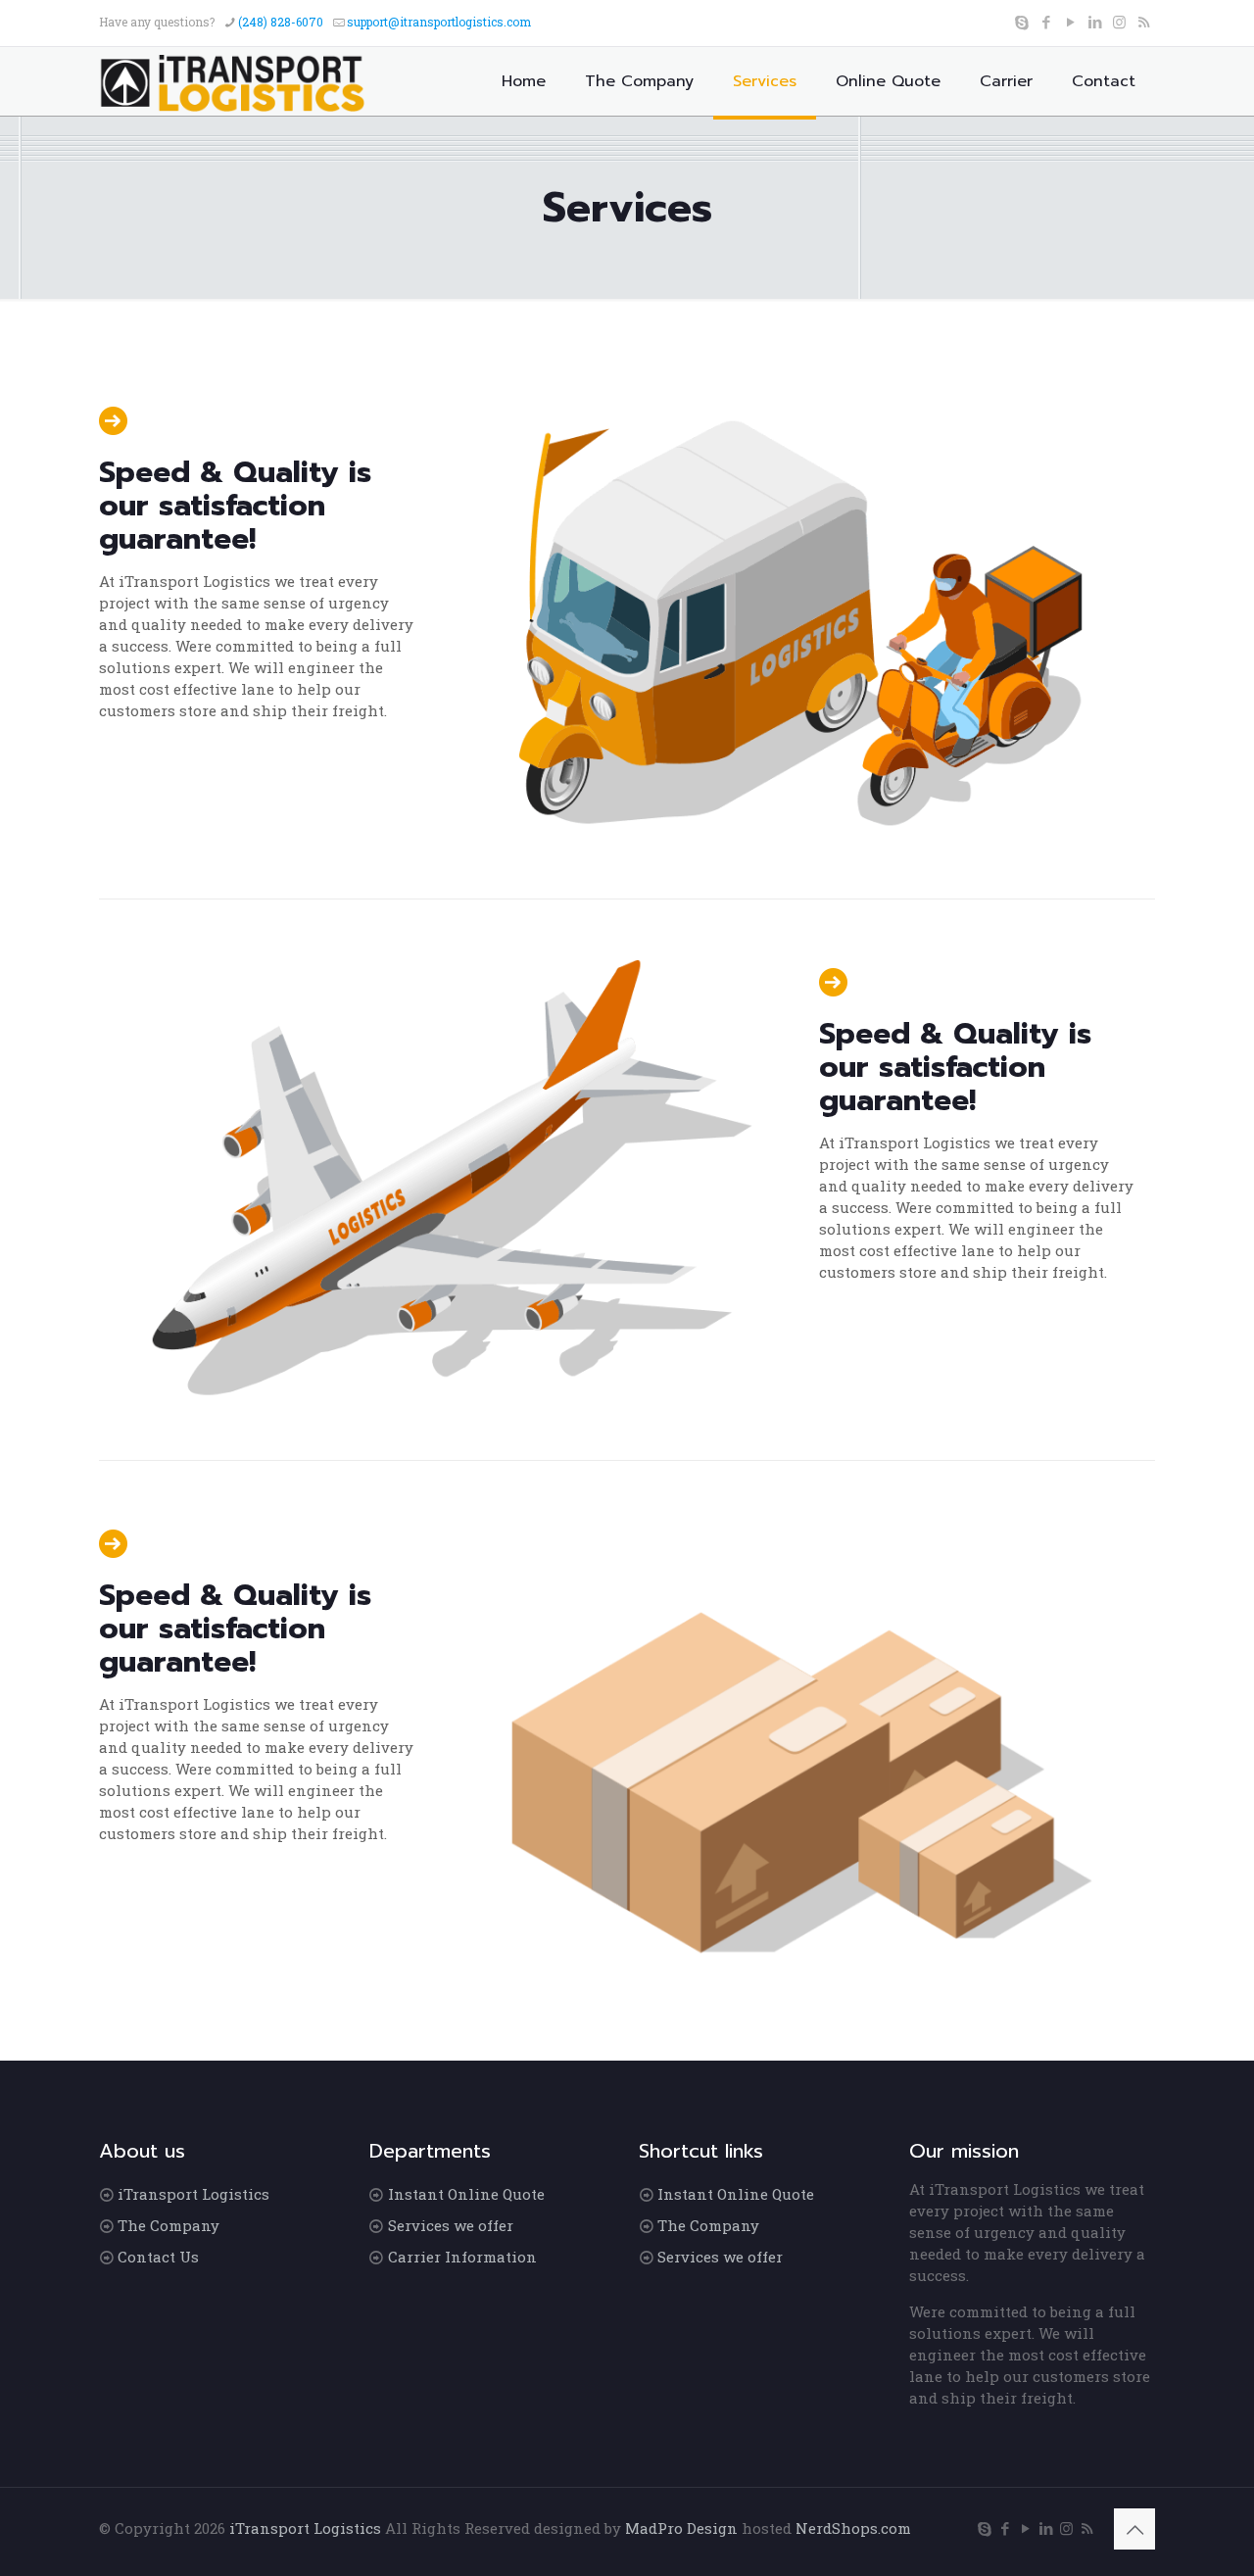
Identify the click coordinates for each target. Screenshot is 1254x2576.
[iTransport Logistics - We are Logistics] (236, 81)
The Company (169, 2225)
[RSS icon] (1144, 22)
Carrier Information (462, 2257)
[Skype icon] (1021, 22)
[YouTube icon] (1070, 22)
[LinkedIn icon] (1095, 22)
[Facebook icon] (1046, 22)
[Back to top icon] (1134, 2529)
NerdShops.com (853, 2528)
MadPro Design (683, 2528)
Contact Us (158, 2257)
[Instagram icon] (1119, 22)
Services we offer (451, 2225)
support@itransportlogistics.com (439, 22)
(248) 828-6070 (281, 22)
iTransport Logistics (193, 2194)
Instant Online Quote (466, 2194)
